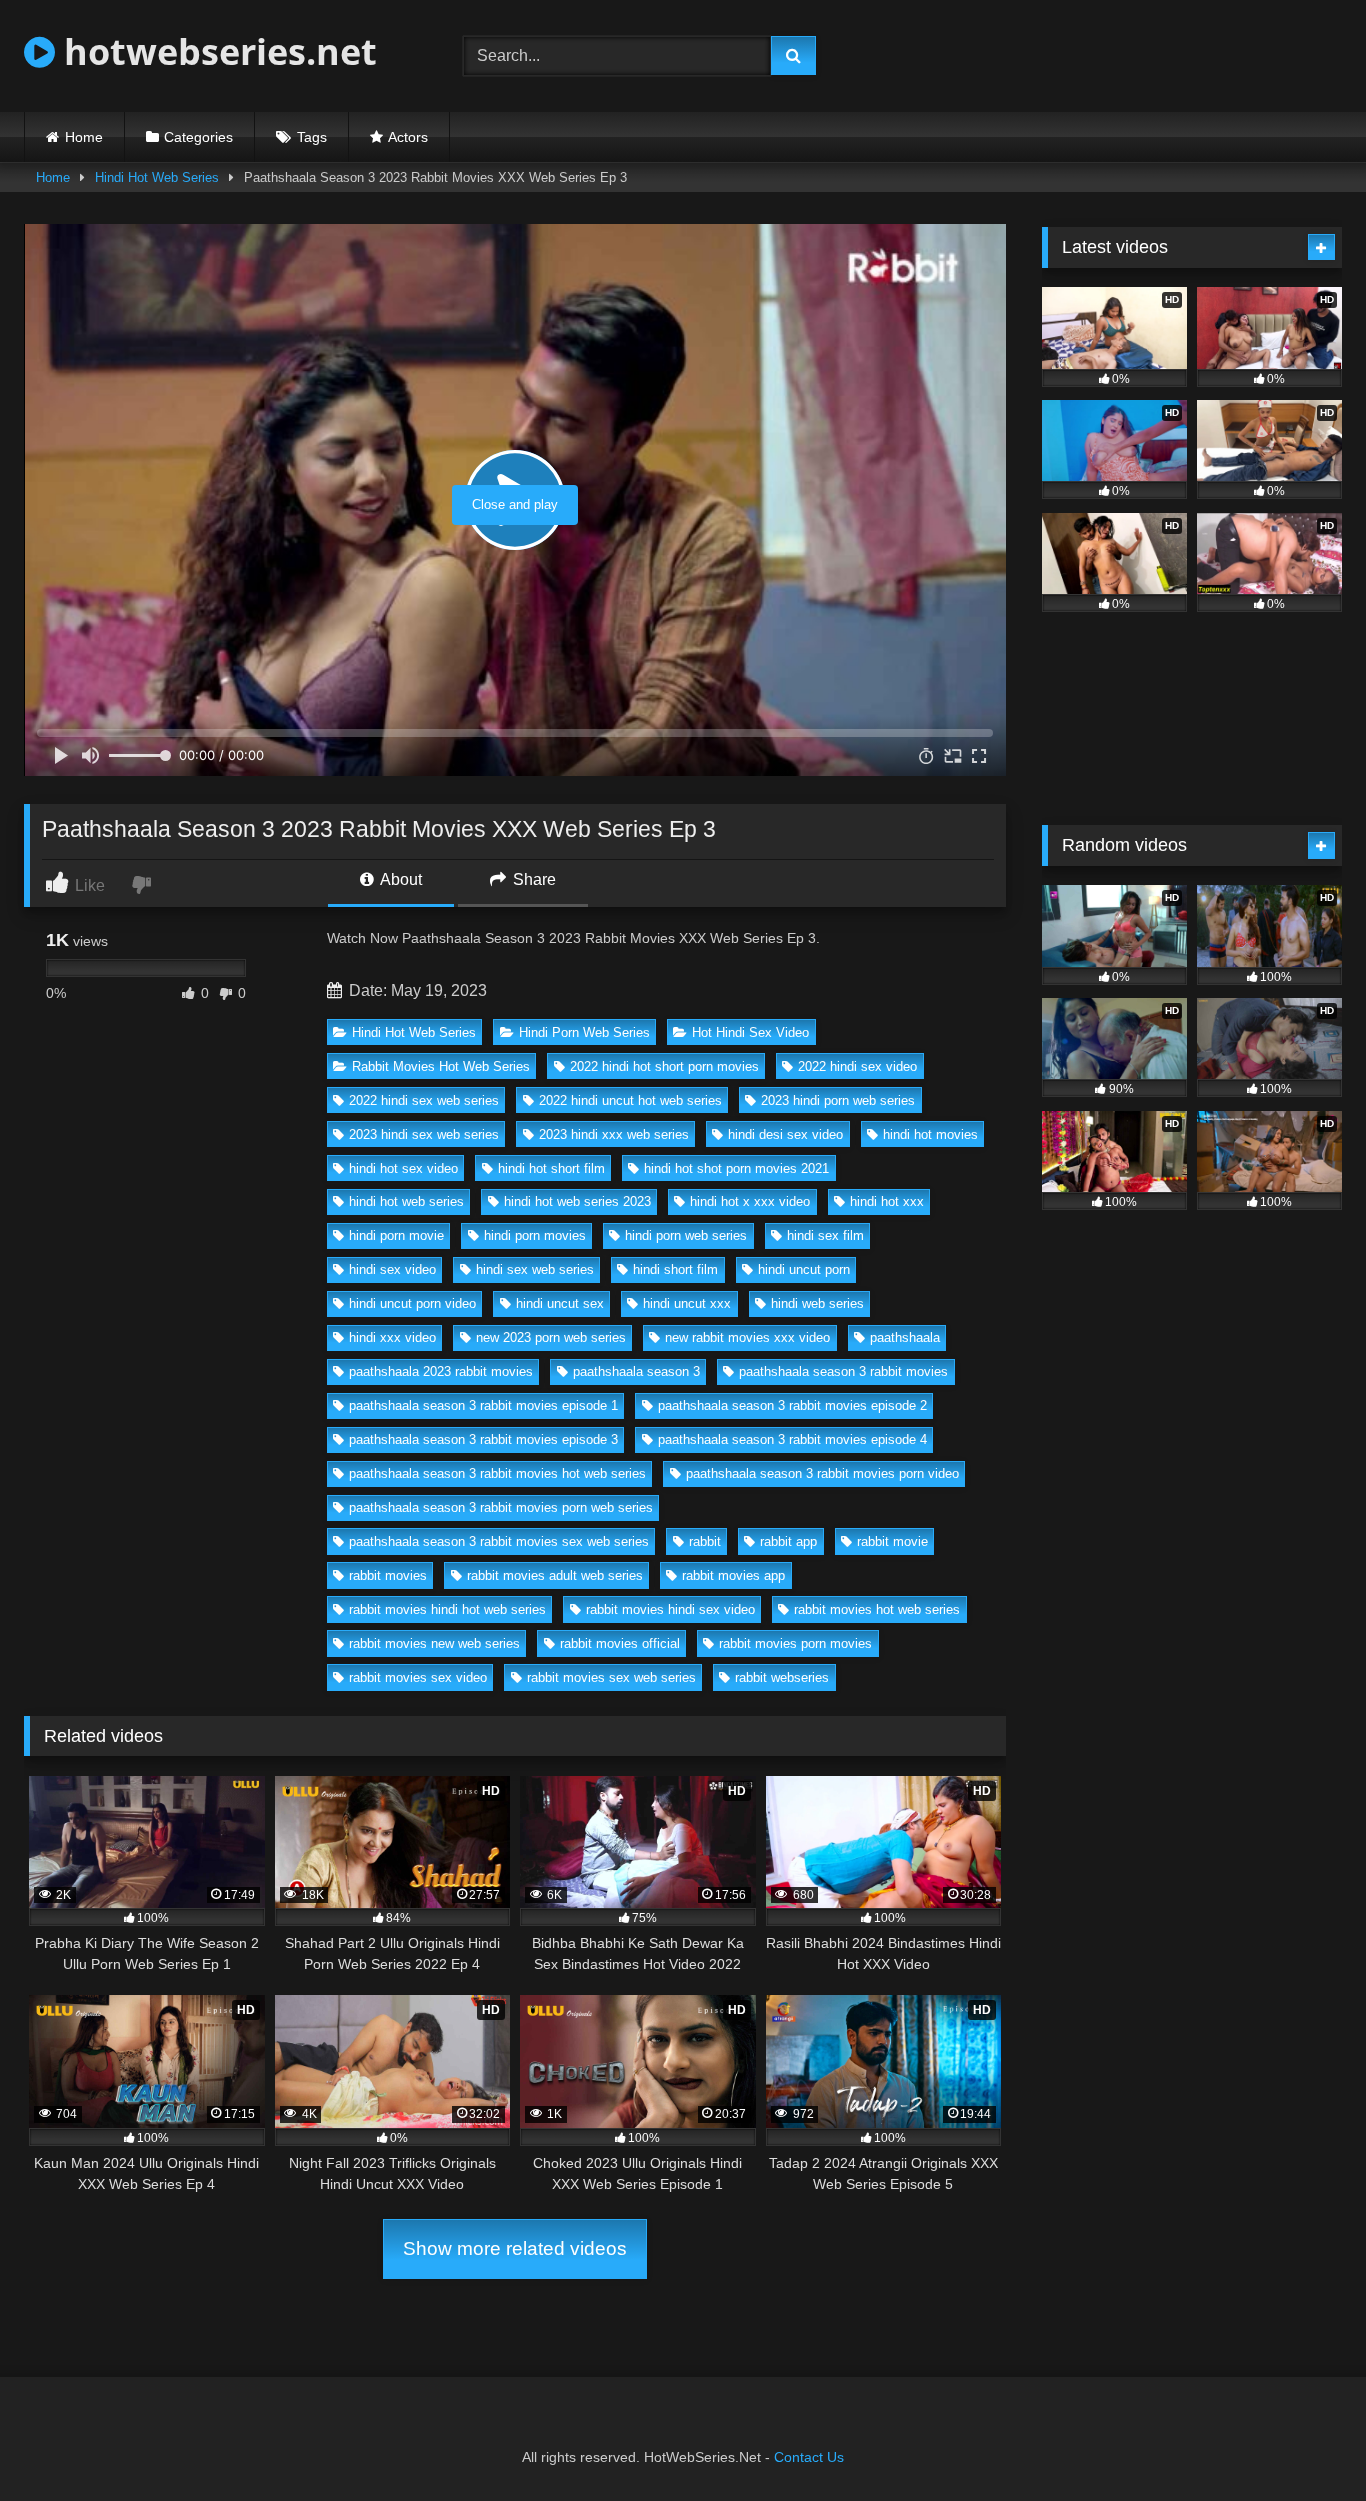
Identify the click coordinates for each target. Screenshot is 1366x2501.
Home (84, 137)
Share (532, 879)
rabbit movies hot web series (877, 1609)
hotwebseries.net (216, 51)
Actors (408, 137)
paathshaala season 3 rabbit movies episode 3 (483, 1439)
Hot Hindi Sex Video (750, 1032)
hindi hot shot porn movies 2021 (736, 1168)
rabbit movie (892, 1541)
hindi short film (675, 1269)
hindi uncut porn (804, 1269)
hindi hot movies (930, 1134)
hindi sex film (825, 1235)
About (399, 879)
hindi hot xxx (887, 1201)
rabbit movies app (733, 1575)
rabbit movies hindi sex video (670, 1609)
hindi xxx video (392, 1337)
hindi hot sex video (403, 1168)
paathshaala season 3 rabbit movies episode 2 (792, 1405)
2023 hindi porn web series (838, 1100)
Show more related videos (515, 2248)
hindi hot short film (551, 1168)
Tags (312, 137)
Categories (198, 137)
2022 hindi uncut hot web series (630, 1100)
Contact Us (809, 2457)
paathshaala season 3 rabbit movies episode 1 (483, 1405)
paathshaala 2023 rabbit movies (441, 1371)
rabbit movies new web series (434, 1643)
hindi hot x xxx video (750, 1201)
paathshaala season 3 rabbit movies (843, 1371)
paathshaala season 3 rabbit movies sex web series (499, 1541)
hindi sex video (392, 1269)
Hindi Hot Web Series (157, 177)
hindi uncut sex (560, 1303)
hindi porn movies (535, 1235)
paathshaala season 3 (636, 1371)
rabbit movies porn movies (795, 1643)
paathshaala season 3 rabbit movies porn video (822, 1473)
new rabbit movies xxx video (747, 1337)
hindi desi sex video (785, 1134)
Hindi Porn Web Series (584, 1032)
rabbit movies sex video (418, 1677)
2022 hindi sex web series (424, 1100)
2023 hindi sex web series (424, 1134)
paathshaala (905, 1337)
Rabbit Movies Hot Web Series (441, 1066)
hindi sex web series (535, 1269)
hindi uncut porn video (412, 1303)
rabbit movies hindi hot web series (447, 1609)
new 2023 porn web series (551, 1337)
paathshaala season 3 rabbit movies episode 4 (792, 1439)
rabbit (705, 1541)
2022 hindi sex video (857, 1066)
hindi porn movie (396, 1235)
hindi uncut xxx (687, 1303)
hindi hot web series (406, 1201)
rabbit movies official (620, 1643)
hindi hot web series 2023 (577, 1201)
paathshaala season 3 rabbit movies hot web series (497, 1473)
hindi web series (817, 1303)
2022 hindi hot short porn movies (664, 1066)
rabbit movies (388, 1575)
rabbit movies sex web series (611, 1677)
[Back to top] (1304, 2441)
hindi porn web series (686, 1235)
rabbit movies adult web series (555, 1575)
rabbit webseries (782, 1677)
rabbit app (788, 1541)
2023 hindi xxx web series (614, 1134)
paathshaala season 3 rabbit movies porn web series (501, 1507)
